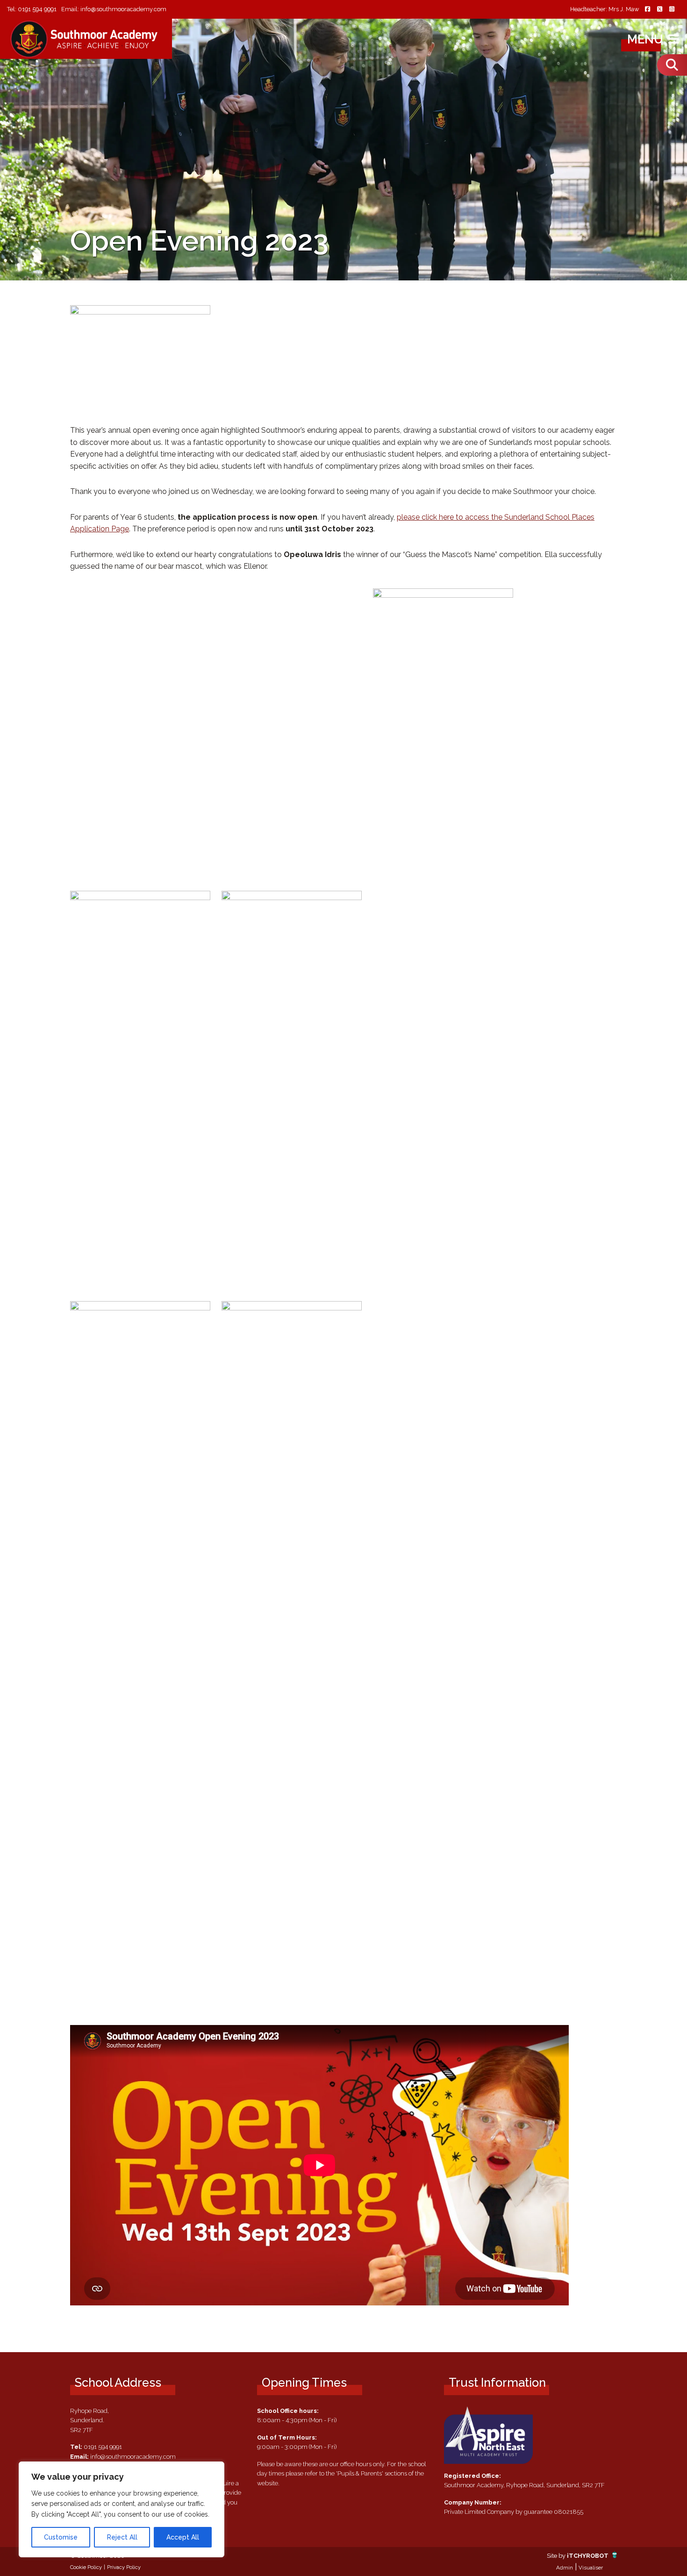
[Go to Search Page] (672, 65)
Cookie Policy (86, 2567)
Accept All (183, 2537)
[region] (122, 2509)
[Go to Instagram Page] (672, 10)
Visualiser (591, 2568)
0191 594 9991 (37, 9)
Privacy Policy (124, 2567)
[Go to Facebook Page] (647, 10)
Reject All (122, 2537)
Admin (565, 2568)
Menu (647, 39)
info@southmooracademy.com (123, 9)
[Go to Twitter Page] (659, 10)
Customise (61, 2537)
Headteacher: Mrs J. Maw (605, 10)
